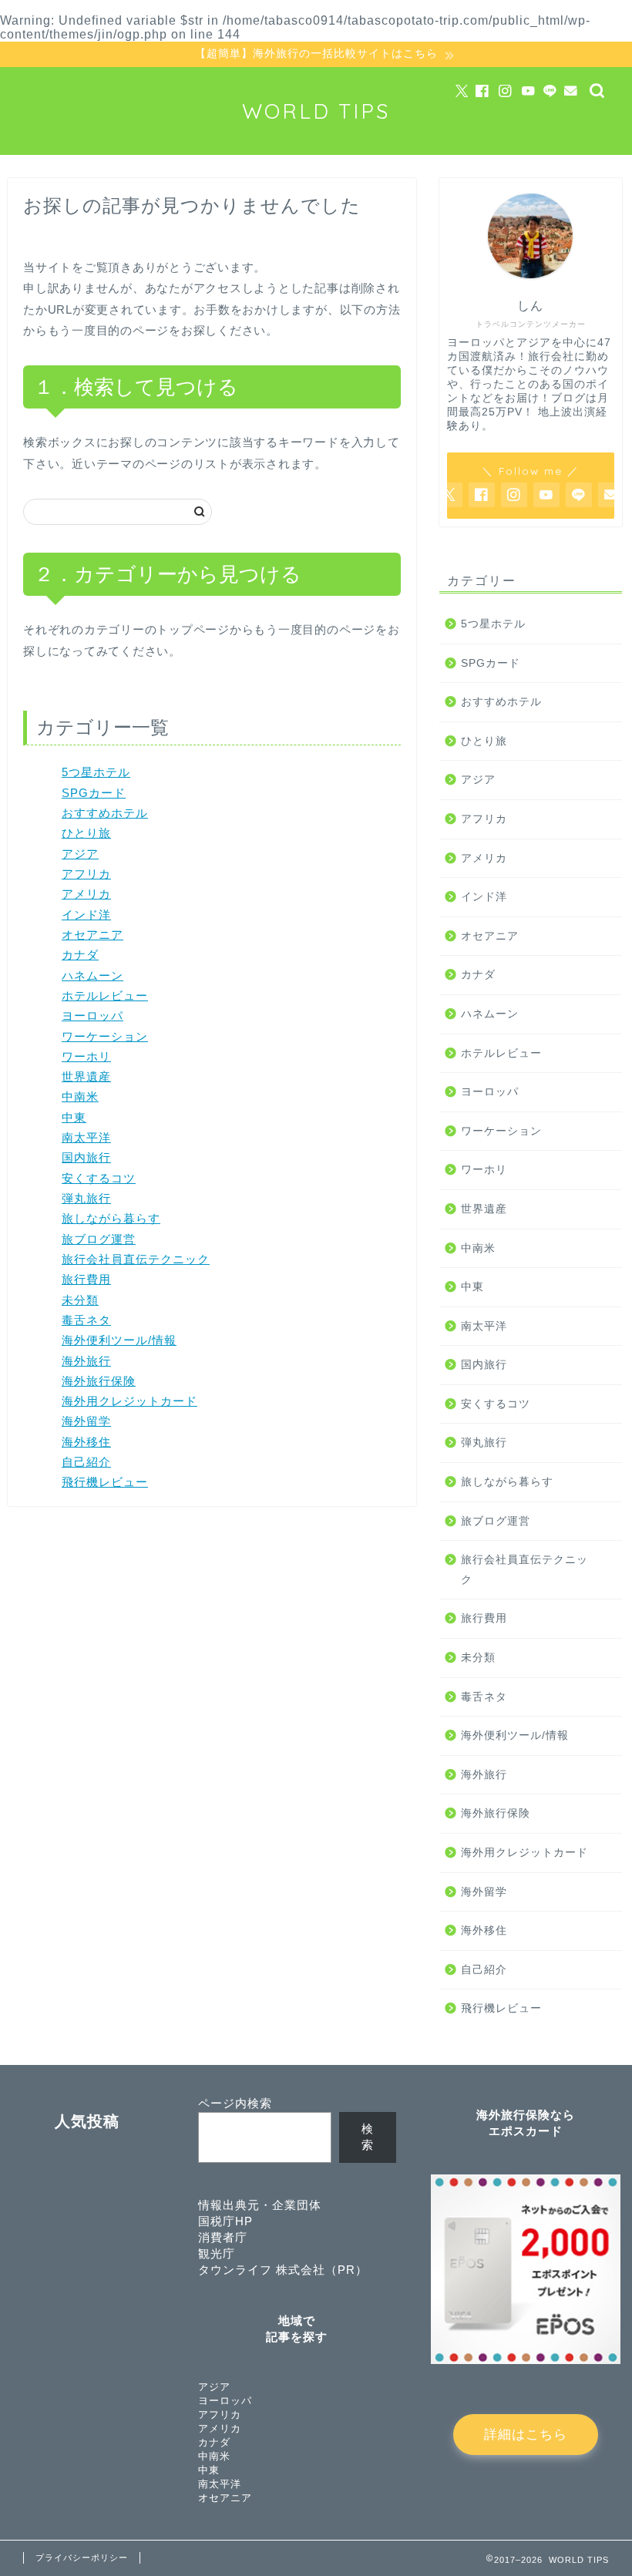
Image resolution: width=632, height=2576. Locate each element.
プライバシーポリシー (82, 2558)
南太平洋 (86, 1137)
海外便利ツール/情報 (119, 1340)
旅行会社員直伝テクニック (136, 1259)
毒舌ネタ (86, 1320)
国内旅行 (86, 1157)
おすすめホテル (105, 813)
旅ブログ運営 (99, 1239)
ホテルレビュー (105, 995)
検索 (368, 2137)
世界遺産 (86, 1076)
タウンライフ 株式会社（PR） (283, 2270)
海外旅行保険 (99, 1381)
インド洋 (86, 915)
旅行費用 (86, 1279)
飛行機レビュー (105, 1482)
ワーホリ (86, 1056)
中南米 (80, 1096)
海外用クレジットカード (129, 1401)
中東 (74, 1117)
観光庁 (217, 2253)
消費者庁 (223, 2237)
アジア (80, 854)
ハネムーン (92, 975)
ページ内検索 (235, 2103)
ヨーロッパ (92, 1016)
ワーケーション (105, 1036)
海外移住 (86, 1442)
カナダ (80, 955)
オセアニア (92, 935)
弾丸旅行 (86, 1198)
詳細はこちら (526, 2435)
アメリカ (86, 894)
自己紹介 (86, 1462)
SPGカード (94, 793)
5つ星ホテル (96, 772)
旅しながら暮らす (111, 1218)
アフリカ (86, 874)
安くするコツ (99, 1178)
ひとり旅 (86, 833)
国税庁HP (225, 2221)
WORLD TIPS (316, 111)
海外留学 (86, 1421)
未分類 (80, 1300)
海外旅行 (86, 1361)
